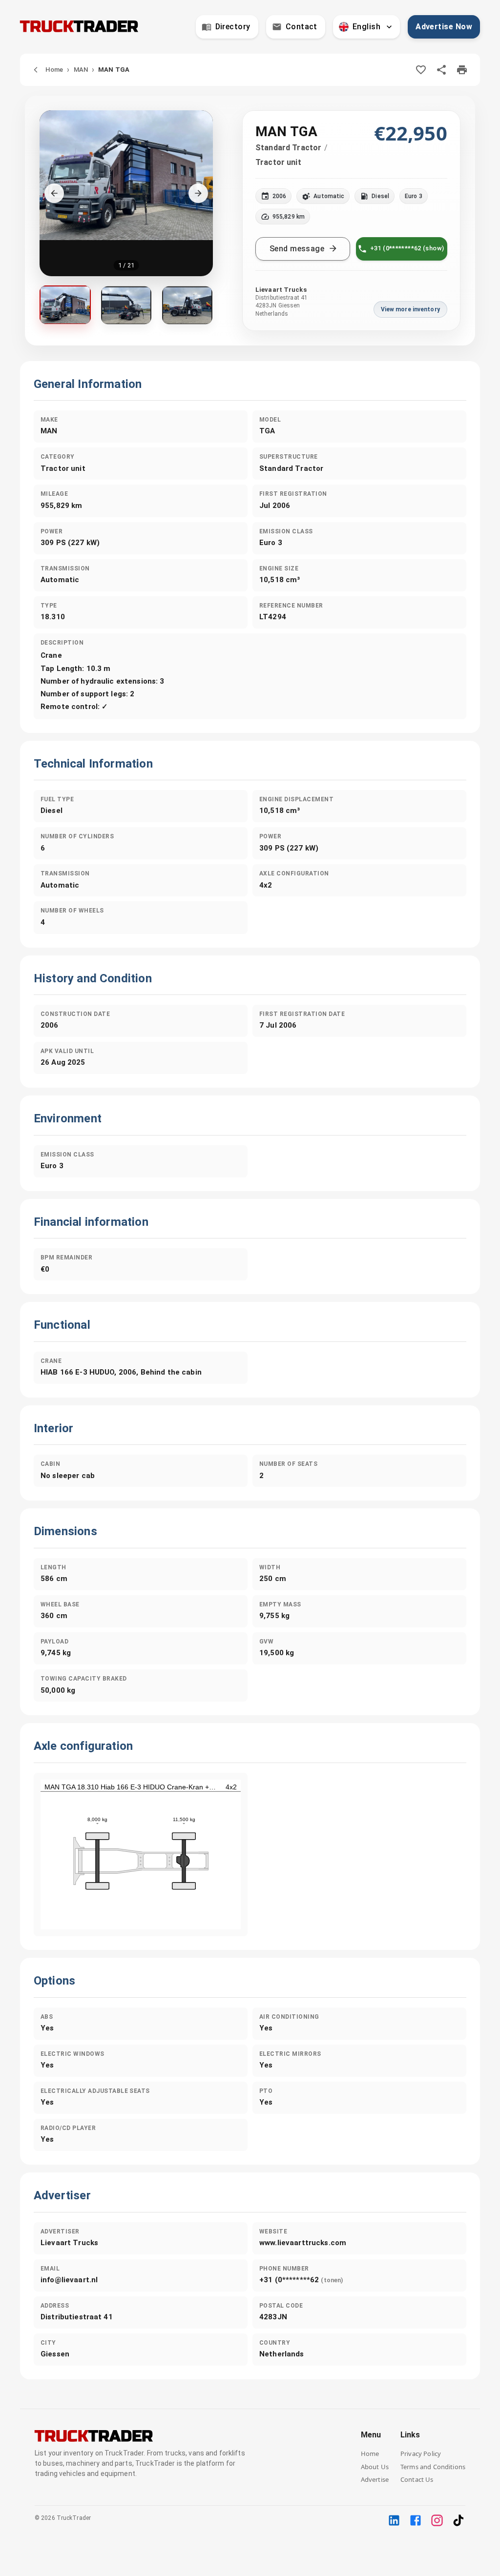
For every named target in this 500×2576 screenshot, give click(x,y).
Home (54, 70)
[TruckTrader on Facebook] (416, 2520)
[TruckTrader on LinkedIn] (394, 2520)
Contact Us (417, 2479)
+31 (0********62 (301, 2280)
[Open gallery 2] (126, 305)
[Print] (462, 70)
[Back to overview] (36, 70)
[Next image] (198, 193)
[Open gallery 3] (187, 305)
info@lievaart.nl (69, 2280)
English (366, 27)
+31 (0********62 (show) (407, 248)
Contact (302, 27)
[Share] (441, 70)
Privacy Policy (421, 2454)
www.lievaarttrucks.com (303, 2243)
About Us (375, 2467)
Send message (297, 249)
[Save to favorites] (421, 70)
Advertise (375, 2479)
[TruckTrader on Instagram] (437, 2520)
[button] (126, 193)
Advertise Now (444, 27)
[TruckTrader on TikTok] (458, 2520)
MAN (81, 70)
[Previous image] (54, 193)
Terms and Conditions (433, 2467)
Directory (233, 27)
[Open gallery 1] (65, 305)
